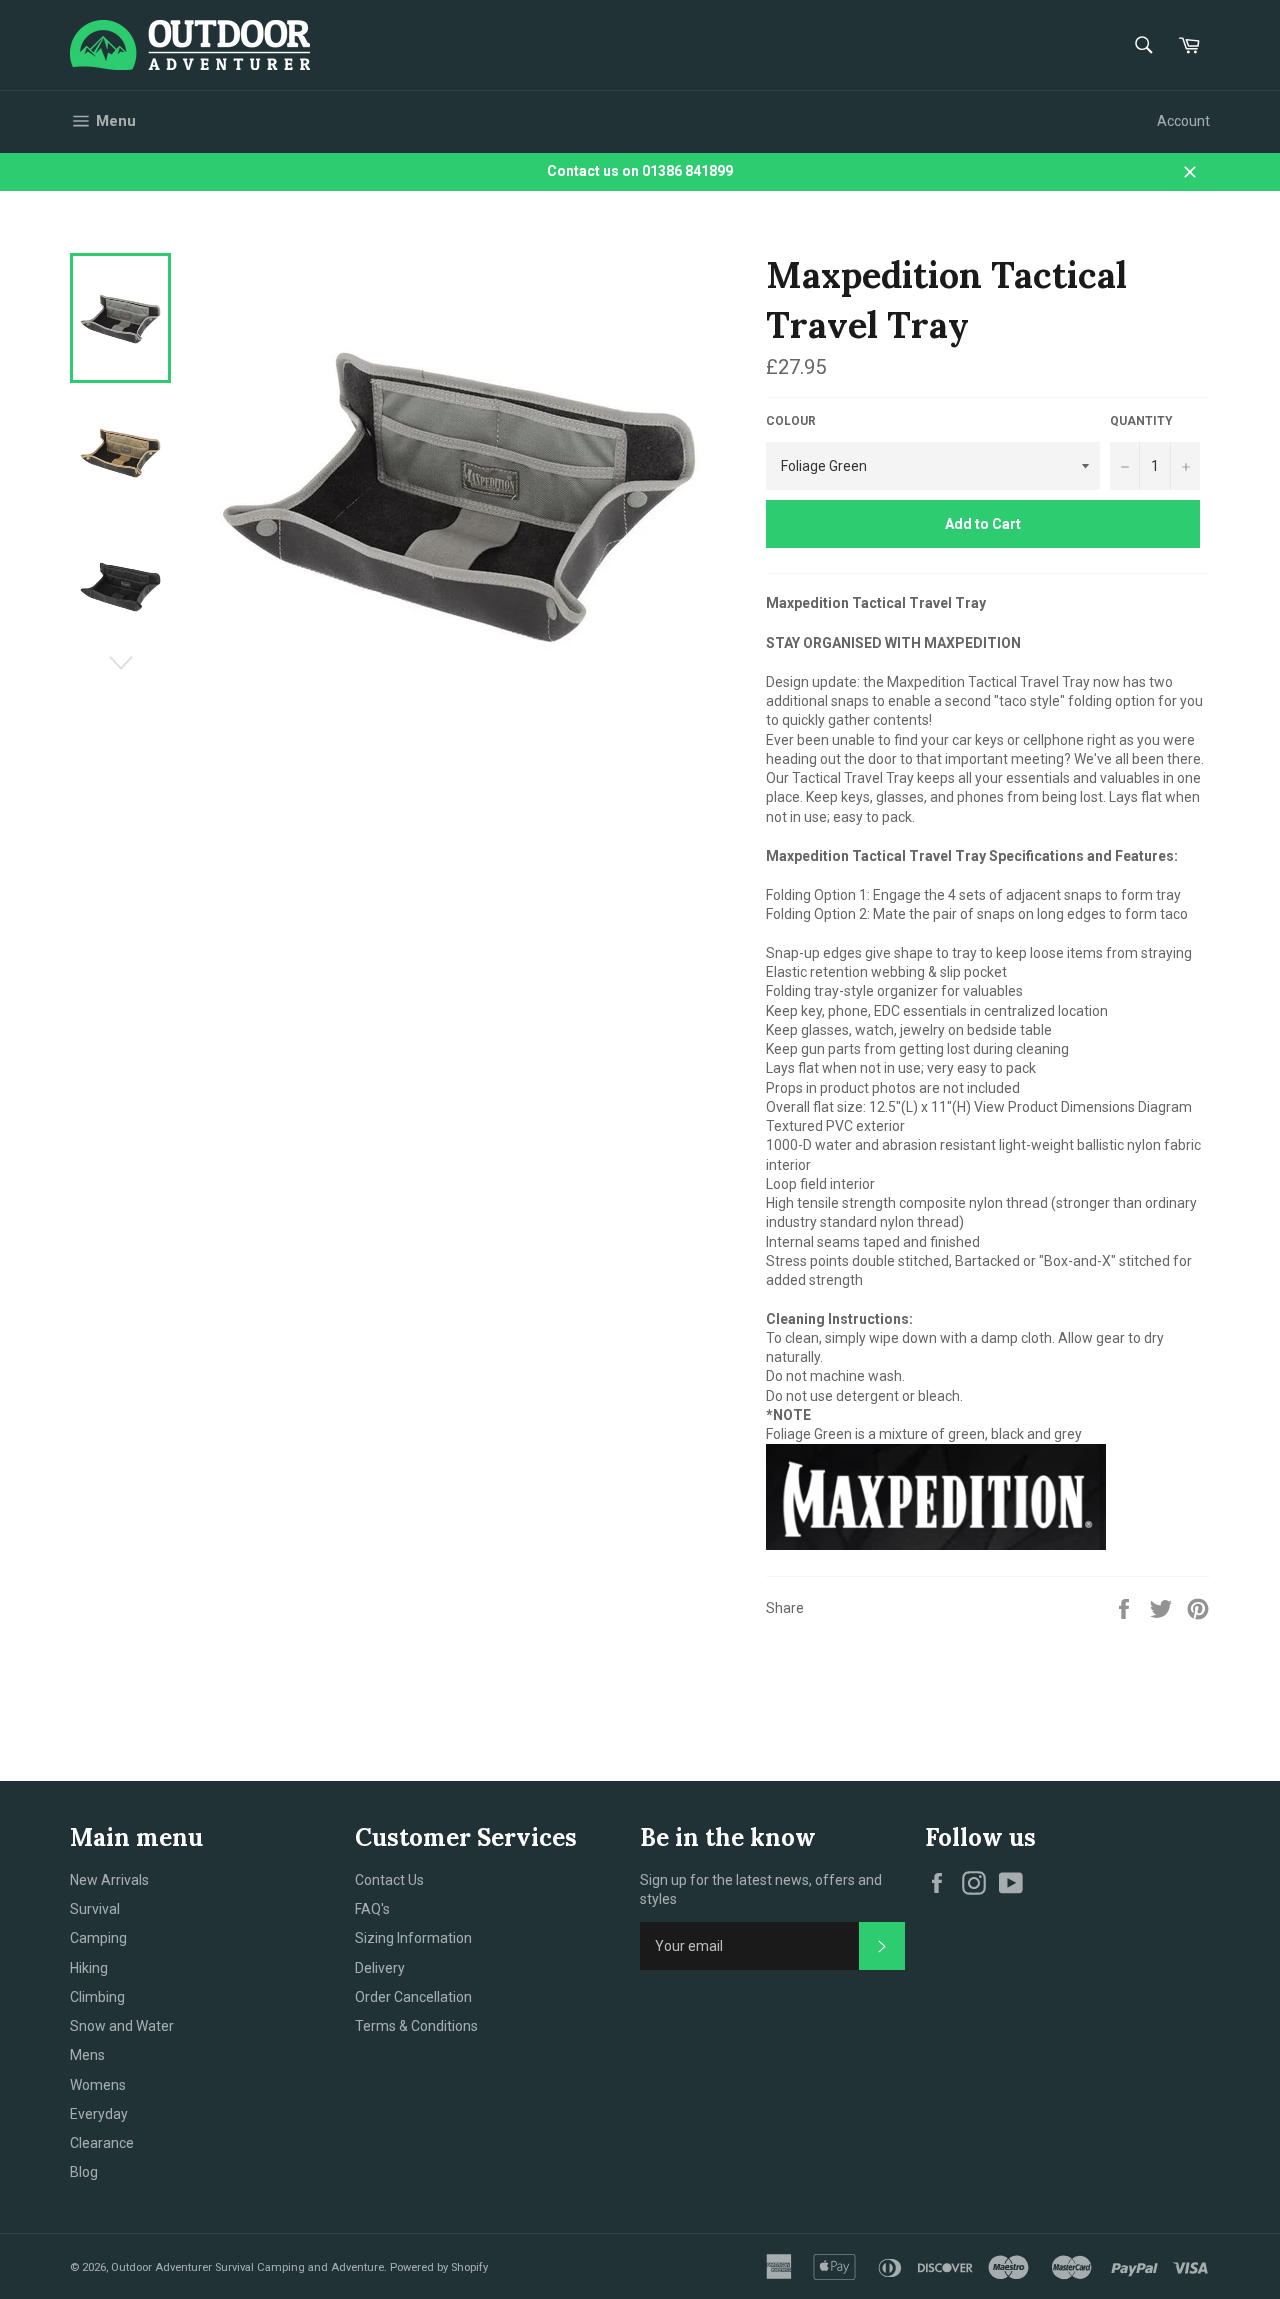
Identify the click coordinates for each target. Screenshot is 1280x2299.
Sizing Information (413, 1938)
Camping (98, 1938)
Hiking (89, 1968)
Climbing (97, 1997)
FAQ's (372, 1909)
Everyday (99, 2114)
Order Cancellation (413, 1997)
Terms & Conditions (416, 2026)
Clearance (102, 2143)
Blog (84, 2172)
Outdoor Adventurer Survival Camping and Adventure (247, 2267)
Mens (87, 2055)
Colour (791, 421)
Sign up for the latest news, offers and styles (761, 1889)
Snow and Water (122, 2026)
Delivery (380, 1968)
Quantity (1141, 421)
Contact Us (389, 1880)
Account (1183, 121)
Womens (98, 2085)
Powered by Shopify (439, 2267)
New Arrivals (109, 1880)
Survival (95, 1909)
